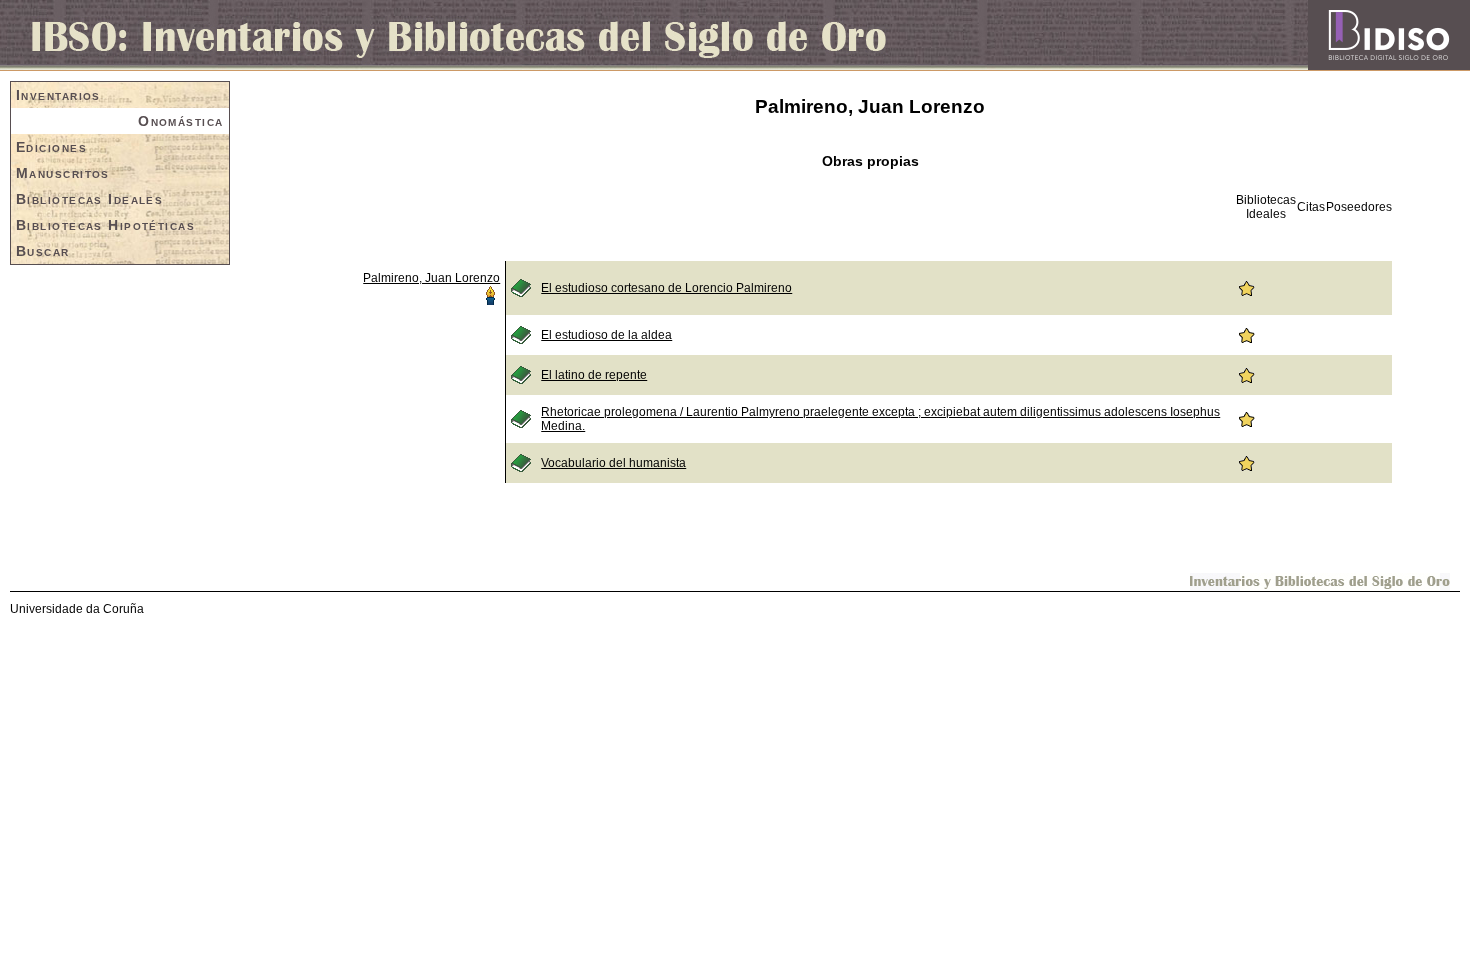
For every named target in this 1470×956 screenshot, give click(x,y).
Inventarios (58, 95)
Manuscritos (63, 173)
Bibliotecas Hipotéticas (105, 225)
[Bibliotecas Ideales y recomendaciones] (1246, 287)
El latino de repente (594, 375)
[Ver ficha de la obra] (521, 287)
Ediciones (51, 147)
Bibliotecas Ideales (89, 199)
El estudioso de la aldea (606, 335)
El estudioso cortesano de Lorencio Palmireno (666, 288)
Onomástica (180, 121)
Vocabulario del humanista (613, 463)
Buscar (43, 251)
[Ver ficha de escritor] (490, 294)
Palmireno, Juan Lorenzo (431, 278)
